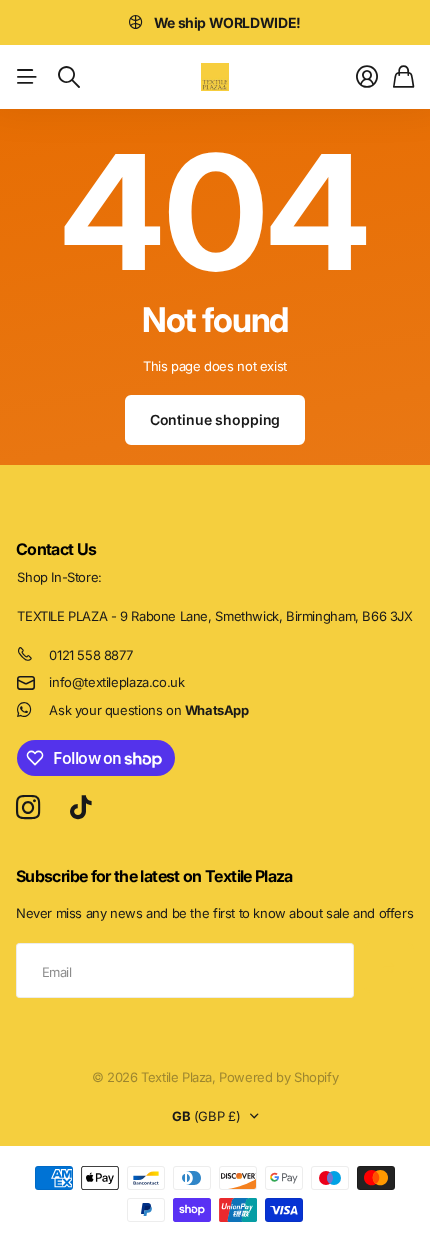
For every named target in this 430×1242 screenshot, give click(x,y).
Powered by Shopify (278, 1077)
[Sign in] (367, 77)
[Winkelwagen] (403, 77)
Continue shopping (215, 419)
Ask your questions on (148, 710)
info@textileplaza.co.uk (116, 682)
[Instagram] (28, 808)
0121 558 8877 (90, 655)
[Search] (69, 77)
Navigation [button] (27, 77)
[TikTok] (80, 808)
